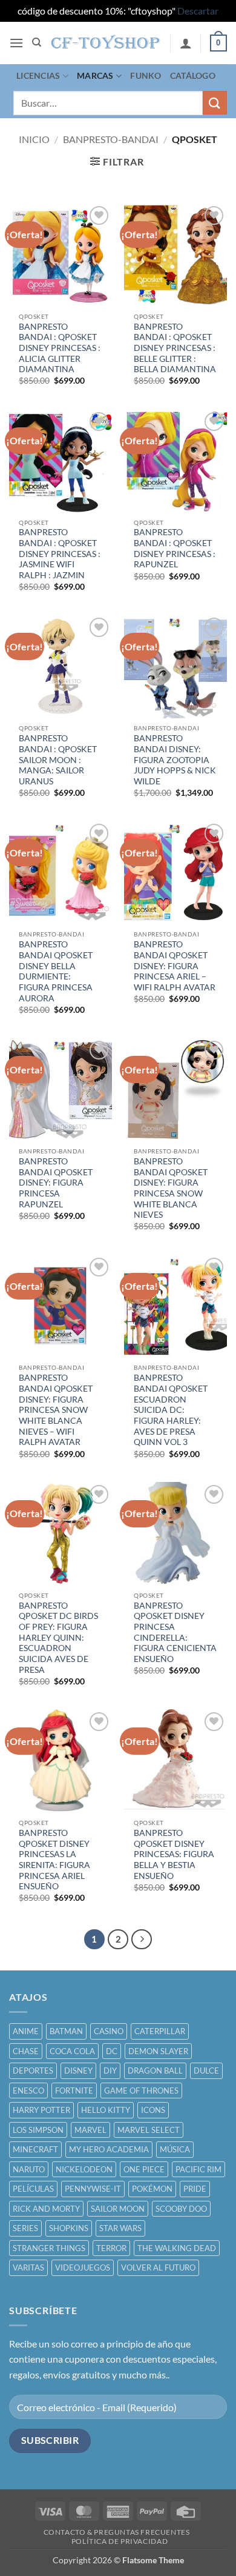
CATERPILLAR (160, 2031)
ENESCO (28, 2090)
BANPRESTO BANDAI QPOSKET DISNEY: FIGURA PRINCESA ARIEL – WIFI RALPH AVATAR (175, 966)
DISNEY (78, 2070)
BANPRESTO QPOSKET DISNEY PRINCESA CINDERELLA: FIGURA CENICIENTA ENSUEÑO (175, 1632)
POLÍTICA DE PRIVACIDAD (120, 2541)
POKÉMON (152, 2189)
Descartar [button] (198, 11)
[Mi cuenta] (186, 43)
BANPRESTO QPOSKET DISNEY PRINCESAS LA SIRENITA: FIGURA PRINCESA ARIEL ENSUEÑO (54, 1860)
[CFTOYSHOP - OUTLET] (106, 42)
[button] (16, 43)
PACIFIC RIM (198, 2169)
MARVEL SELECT (149, 2130)
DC (112, 2051)
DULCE (206, 2070)
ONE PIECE (144, 2169)
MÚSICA (175, 2149)
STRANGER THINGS (49, 2248)
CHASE (26, 2051)
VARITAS (28, 2267)
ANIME (26, 2031)
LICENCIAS (38, 75)
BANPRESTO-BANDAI (111, 139)
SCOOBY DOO (181, 2209)
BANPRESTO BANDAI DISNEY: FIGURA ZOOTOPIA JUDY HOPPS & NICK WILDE (175, 760)
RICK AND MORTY (46, 2209)
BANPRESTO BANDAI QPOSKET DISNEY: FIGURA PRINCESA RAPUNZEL (56, 1183)
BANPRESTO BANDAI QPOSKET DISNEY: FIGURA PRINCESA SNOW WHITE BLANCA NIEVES (171, 1188)
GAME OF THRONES (141, 2090)
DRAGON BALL (155, 2070)
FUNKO (146, 75)
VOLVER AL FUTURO (158, 2267)
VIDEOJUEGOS (83, 2267)
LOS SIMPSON (38, 2130)
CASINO (109, 2031)
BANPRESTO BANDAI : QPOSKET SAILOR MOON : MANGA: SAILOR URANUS (58, 760)
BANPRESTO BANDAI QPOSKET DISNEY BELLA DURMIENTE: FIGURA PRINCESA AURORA (56, 971)
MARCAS (95, 75)
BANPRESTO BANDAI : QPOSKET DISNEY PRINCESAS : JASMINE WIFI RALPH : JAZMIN (60, 554)
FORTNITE (74, 2090)
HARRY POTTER (41, 2110)
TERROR (111, 2248)
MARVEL (90, 2130)
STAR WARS (120, 2228)
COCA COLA (72, 2051)
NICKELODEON (84, 2169)
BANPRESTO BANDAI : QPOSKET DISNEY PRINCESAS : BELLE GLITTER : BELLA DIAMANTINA (175, 348)
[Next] (142, 1940)
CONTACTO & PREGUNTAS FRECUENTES (117, 2532)
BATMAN (66, 2031)
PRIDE (195, 2189)
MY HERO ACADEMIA (109, 2149)
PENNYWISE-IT (93, 2189)
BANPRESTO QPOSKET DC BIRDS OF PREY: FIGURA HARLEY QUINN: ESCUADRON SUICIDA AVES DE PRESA (58, 1638)
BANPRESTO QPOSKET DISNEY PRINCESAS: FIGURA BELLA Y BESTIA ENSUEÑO (174, 1854)
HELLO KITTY (106, 2110)
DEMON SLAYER (158, 2051)
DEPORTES (33, 2070)
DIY (110, 2070)
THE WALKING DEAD (177, 2248)
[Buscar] (37, 42)
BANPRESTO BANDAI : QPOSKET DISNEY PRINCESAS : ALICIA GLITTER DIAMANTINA (60, 348)
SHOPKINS (69, 2228)
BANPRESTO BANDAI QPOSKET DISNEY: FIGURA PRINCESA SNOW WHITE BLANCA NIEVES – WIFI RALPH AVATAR (56, 1410)
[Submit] (215, 103)
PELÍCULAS (33, 2189)
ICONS (153, 2110)
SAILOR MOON (118, 2209)
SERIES (25, 2228)
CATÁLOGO (193, 75)
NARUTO (29, 2169)
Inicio (34, 139)
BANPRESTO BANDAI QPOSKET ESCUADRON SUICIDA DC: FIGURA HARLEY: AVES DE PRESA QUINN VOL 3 (171, 1410)
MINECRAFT (35, 2149)
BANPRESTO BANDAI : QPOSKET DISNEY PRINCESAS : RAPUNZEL (175, 548)
